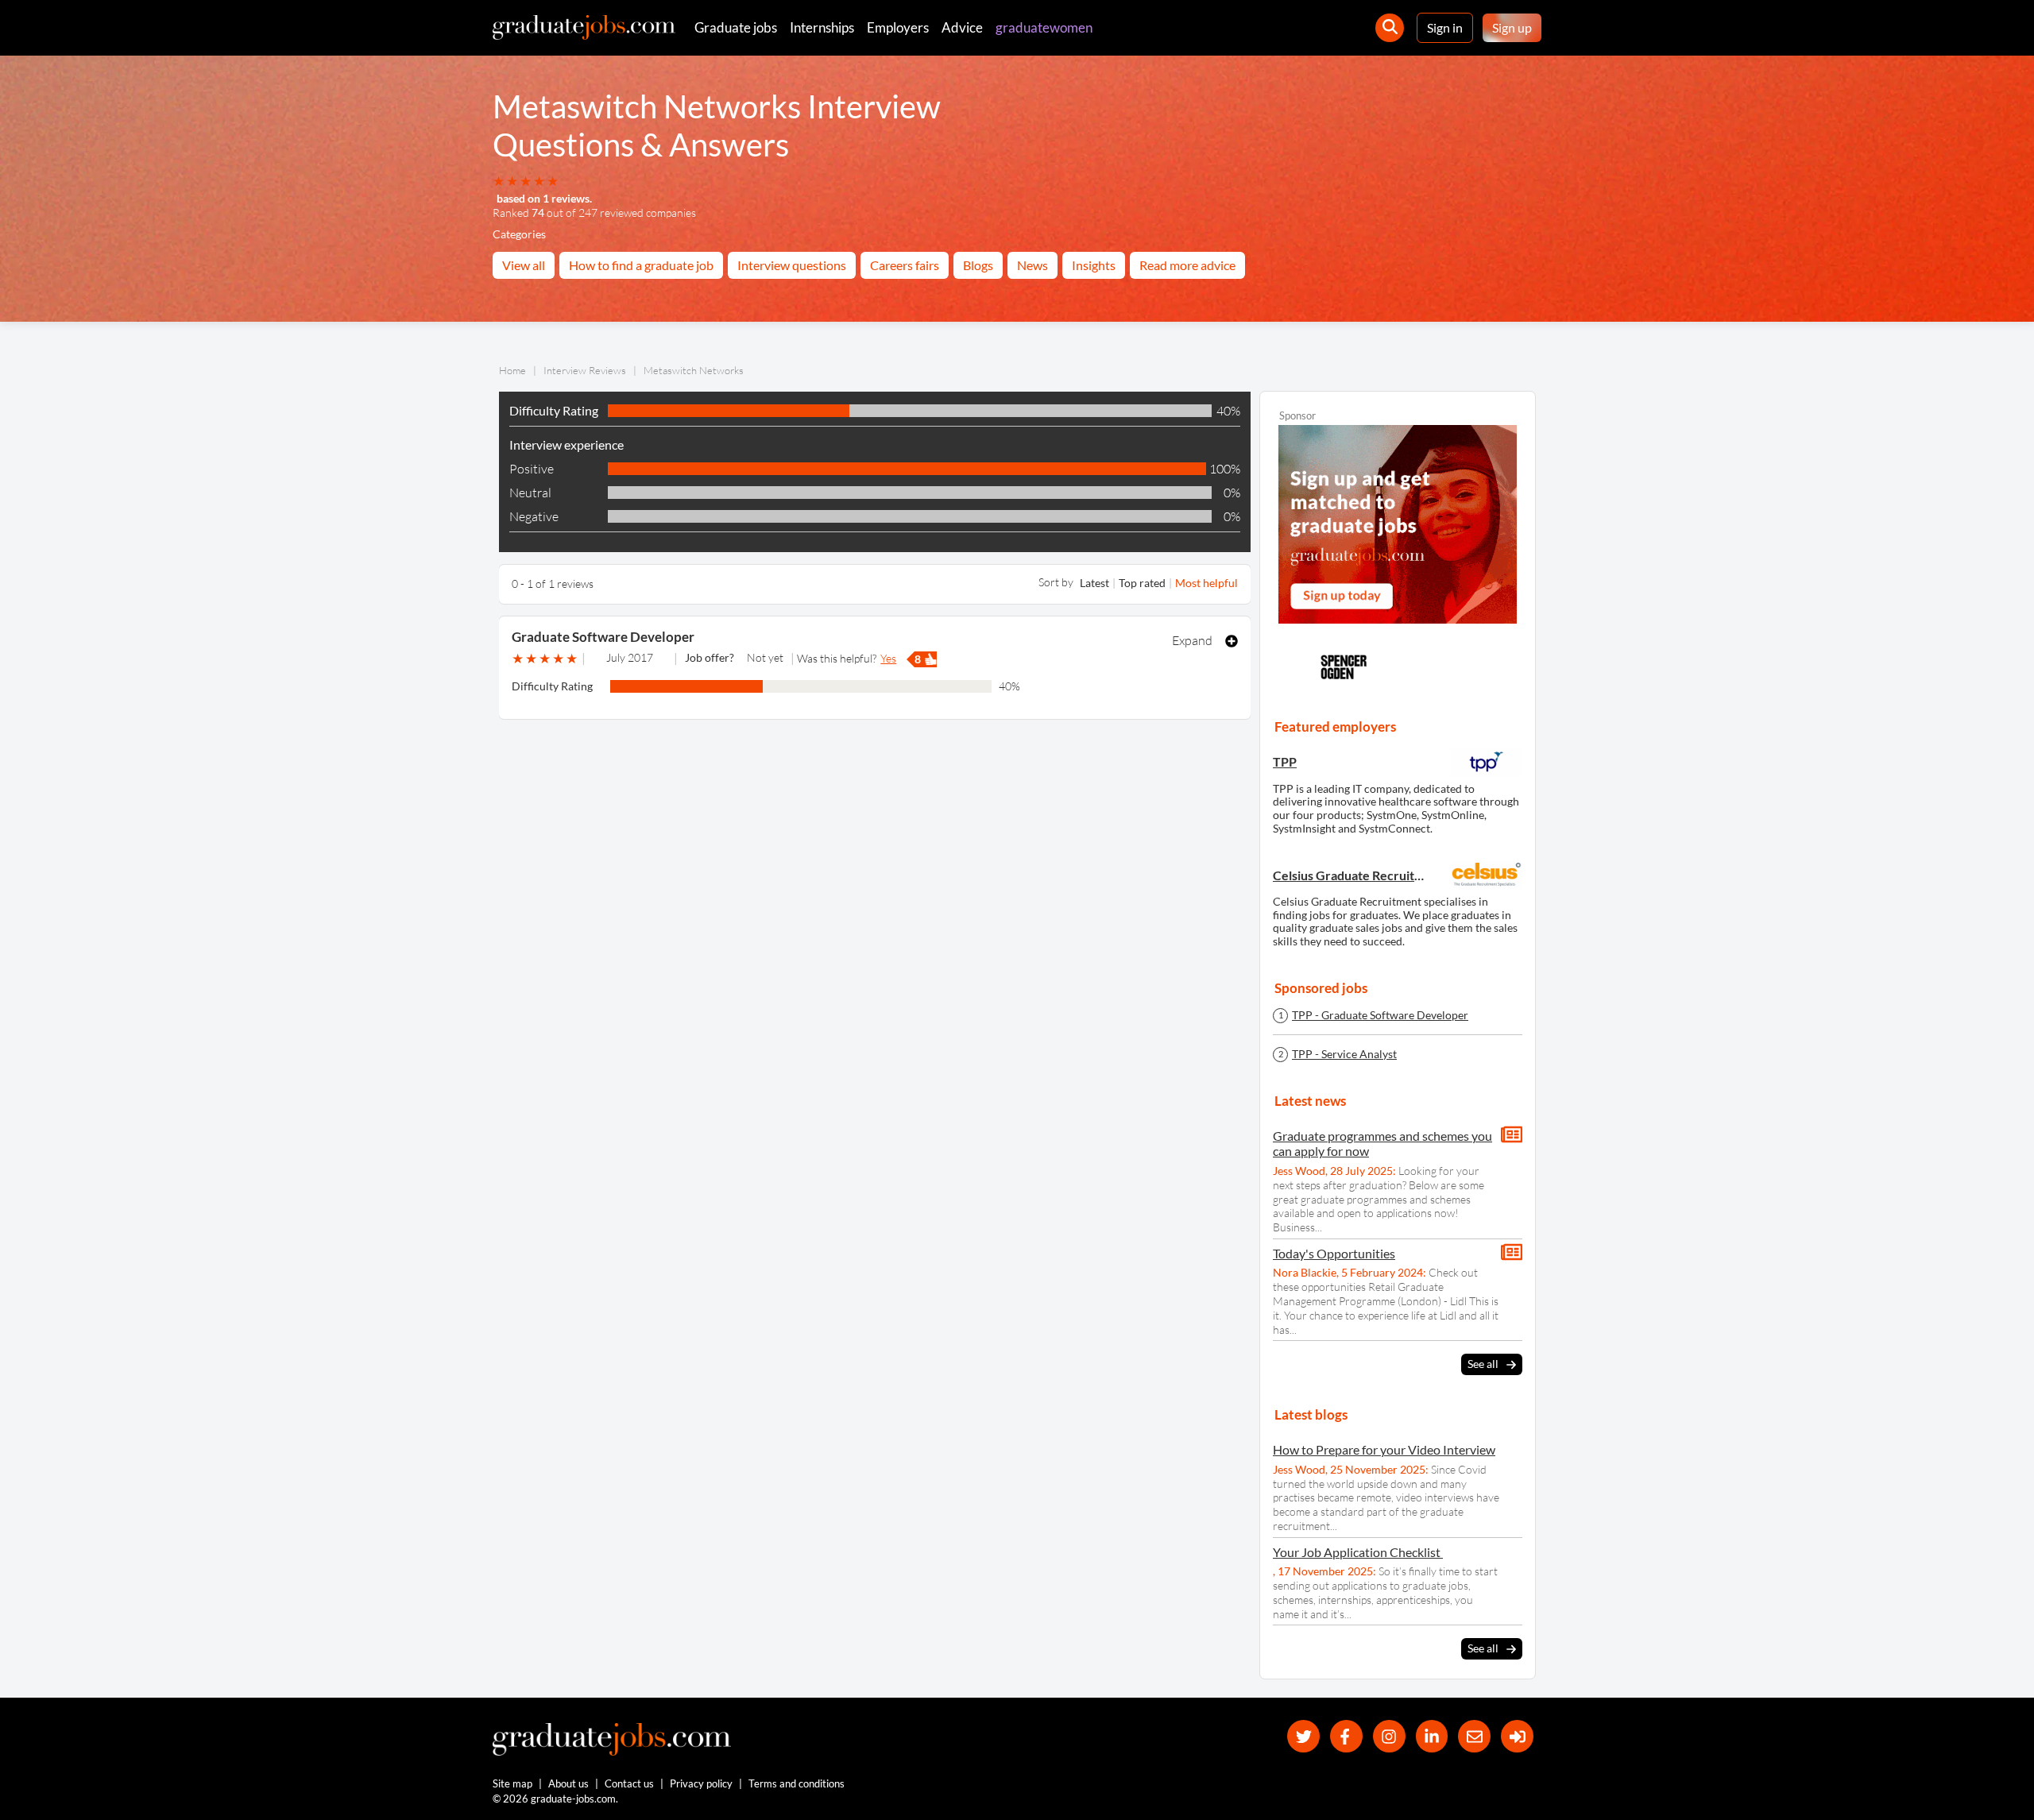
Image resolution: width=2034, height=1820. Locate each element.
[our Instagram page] (1389, 1736)
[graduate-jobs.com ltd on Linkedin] (1432, 1736)
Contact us (629, 1783)
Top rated (1142, 583)
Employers (898, 27)
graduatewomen (1044, 27)
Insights (1094, 265)
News (1032, 265)
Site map (512, 1783)
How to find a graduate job (641, 265)
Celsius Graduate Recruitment (1350, 875)
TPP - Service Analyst (1344, 1054)
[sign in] (1517, 1736)
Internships (822, 27)
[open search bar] (1390, 28)
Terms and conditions (797, 1783)
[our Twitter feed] (1303, 1736)
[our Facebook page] (1346, 1736)
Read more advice (1187, 265)
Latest (1094, 583)
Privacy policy (701, 1783)
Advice (962, 27)
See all (1483, 1364)
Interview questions (792, 265)
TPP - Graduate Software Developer (1380, 1015)
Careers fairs (905, 265)
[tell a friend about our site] (1474, 1736)
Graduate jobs (736, 27)
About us (568, 1783)
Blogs (978, 265)
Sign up (1512, 27)
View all (524, 265)
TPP (1285, 761)
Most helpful (1206, 583)
